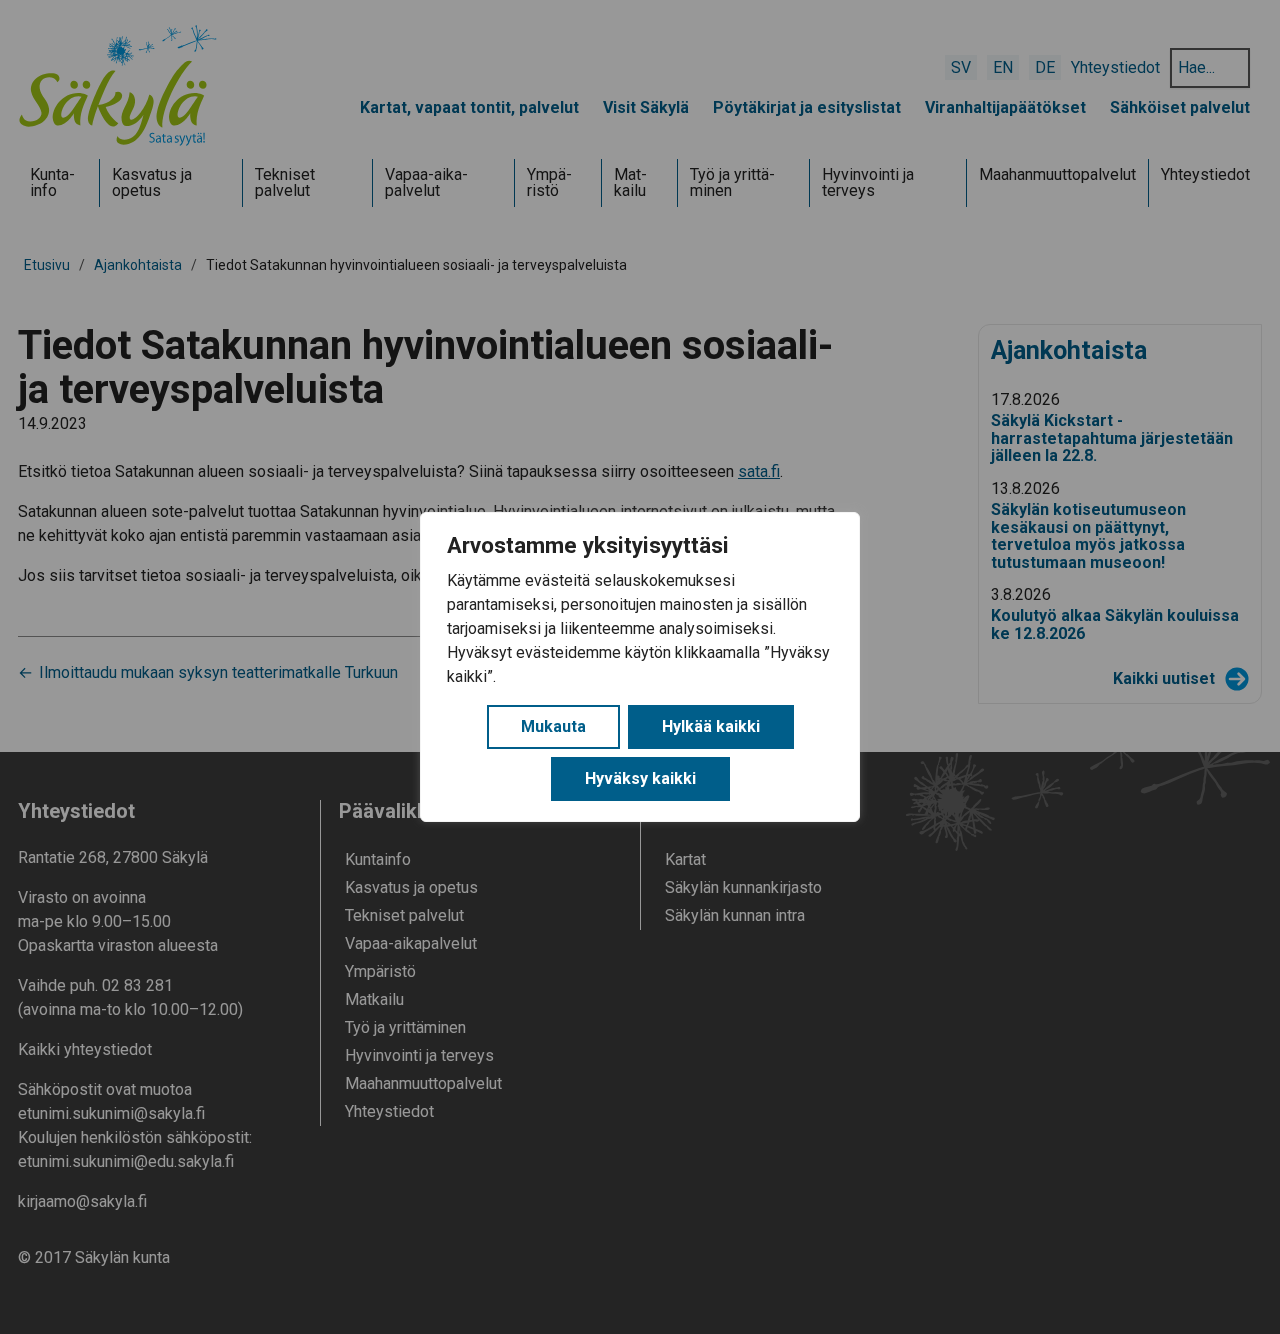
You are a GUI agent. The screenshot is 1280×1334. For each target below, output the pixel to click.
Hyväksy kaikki (640, 778)
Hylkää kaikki (711, 726)
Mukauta (553, 726)
